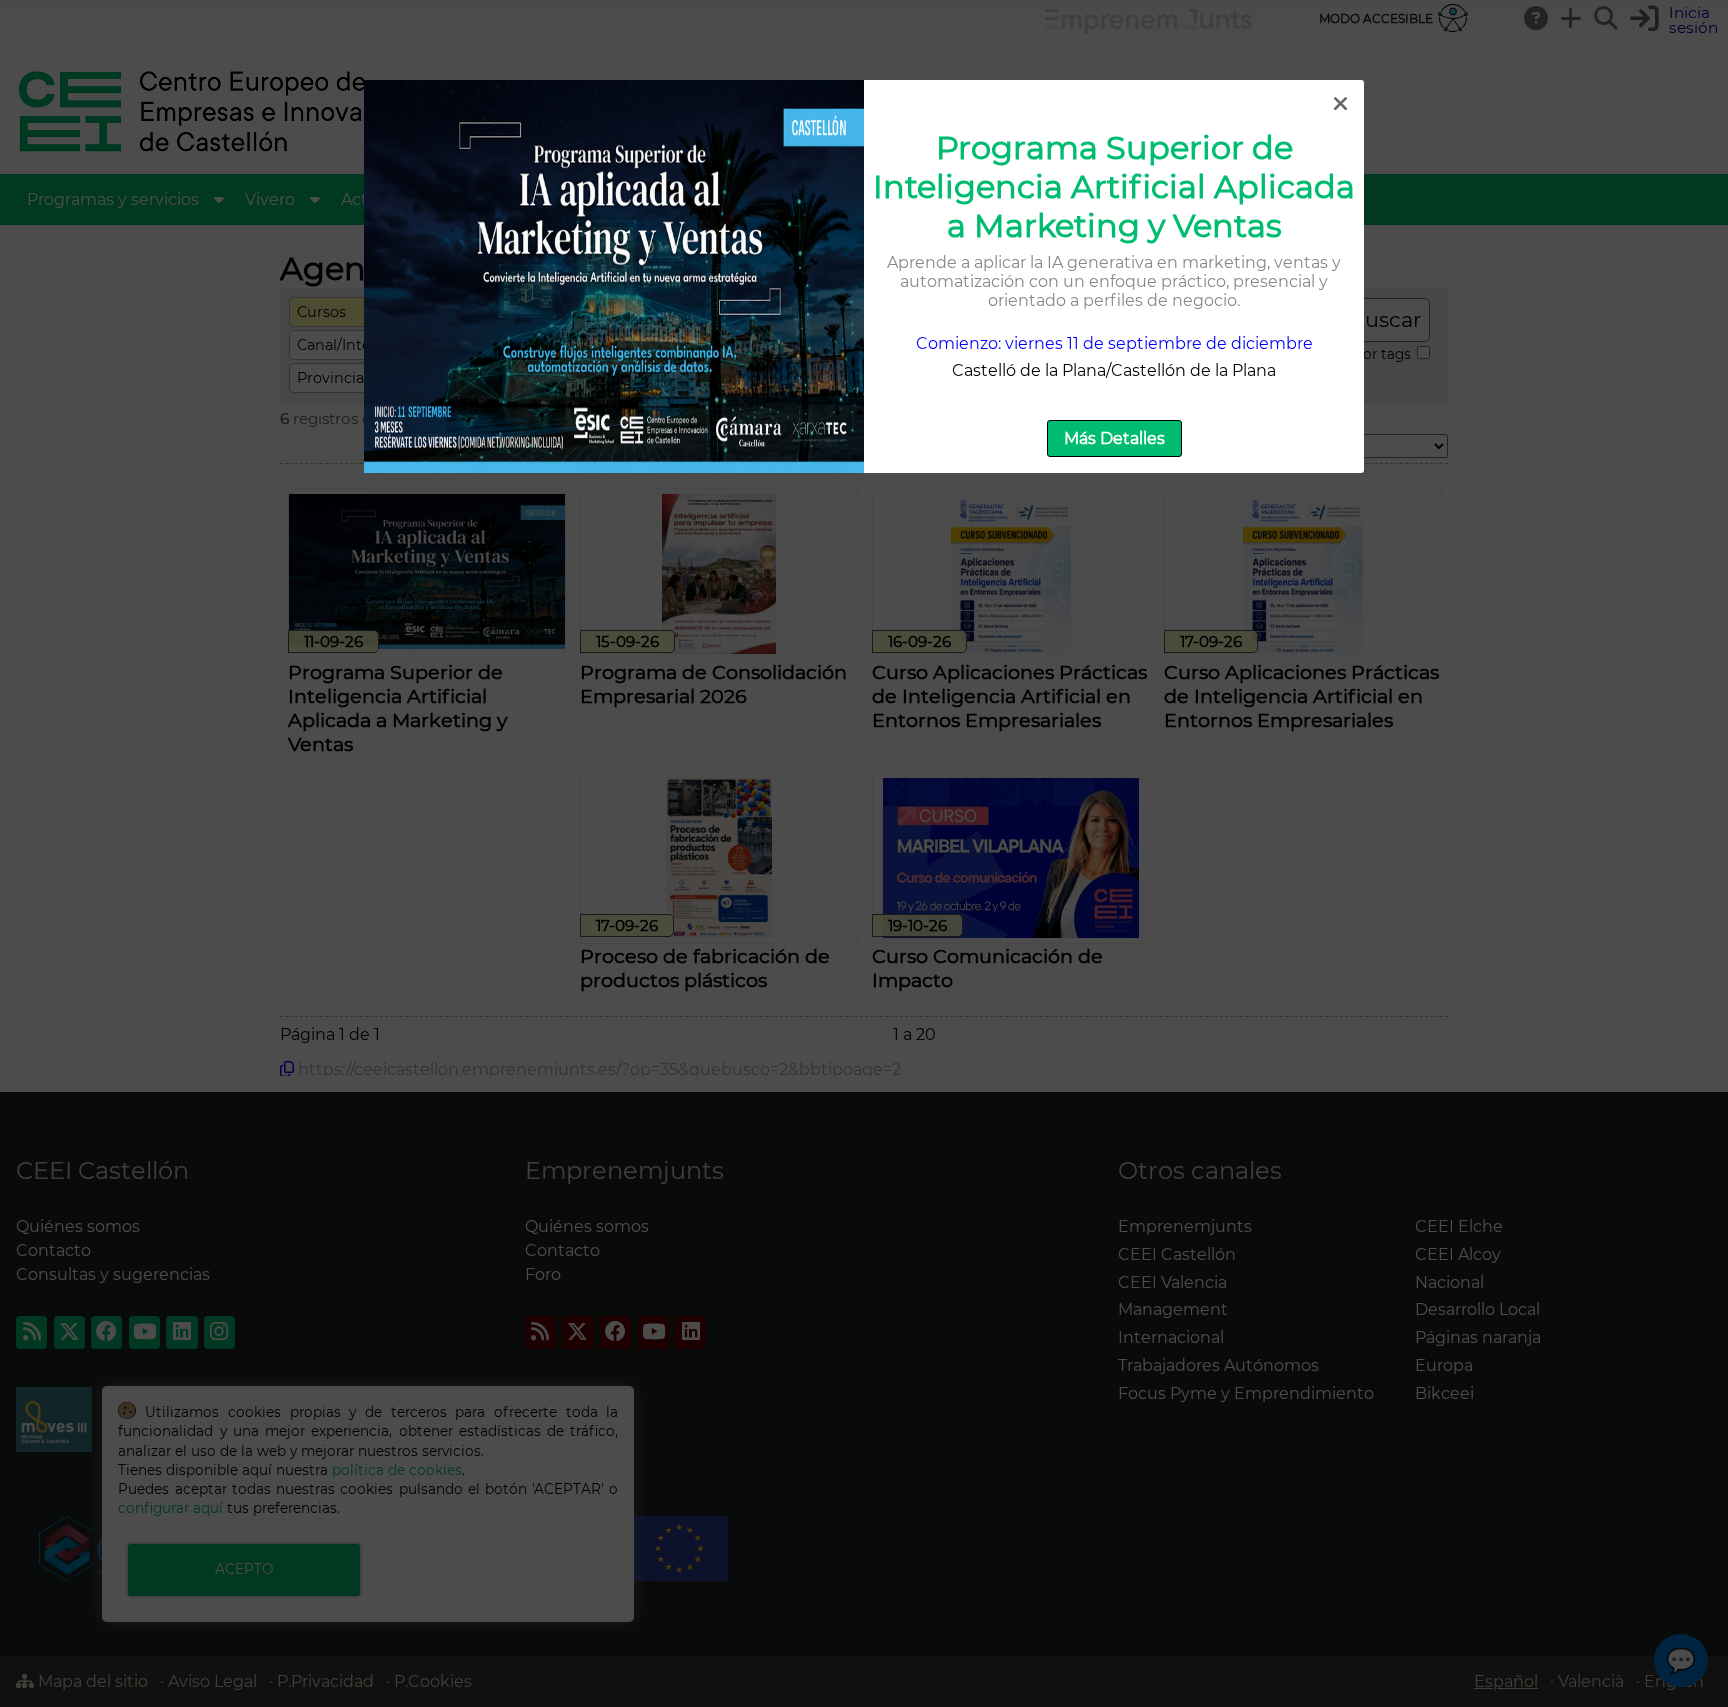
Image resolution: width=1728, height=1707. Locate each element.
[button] (1340, 104)
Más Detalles (1114, 438)
